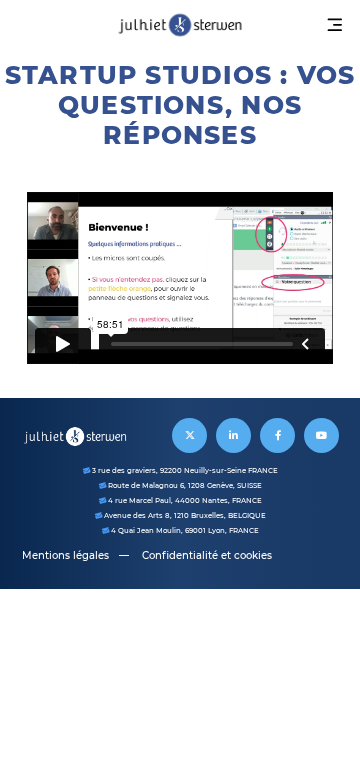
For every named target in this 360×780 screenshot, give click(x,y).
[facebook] (277, 435)
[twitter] (189, 435)
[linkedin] (233, 435)
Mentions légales (65, 555)
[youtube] (321, 435)
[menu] (335, 25)
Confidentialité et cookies (207, 555)
